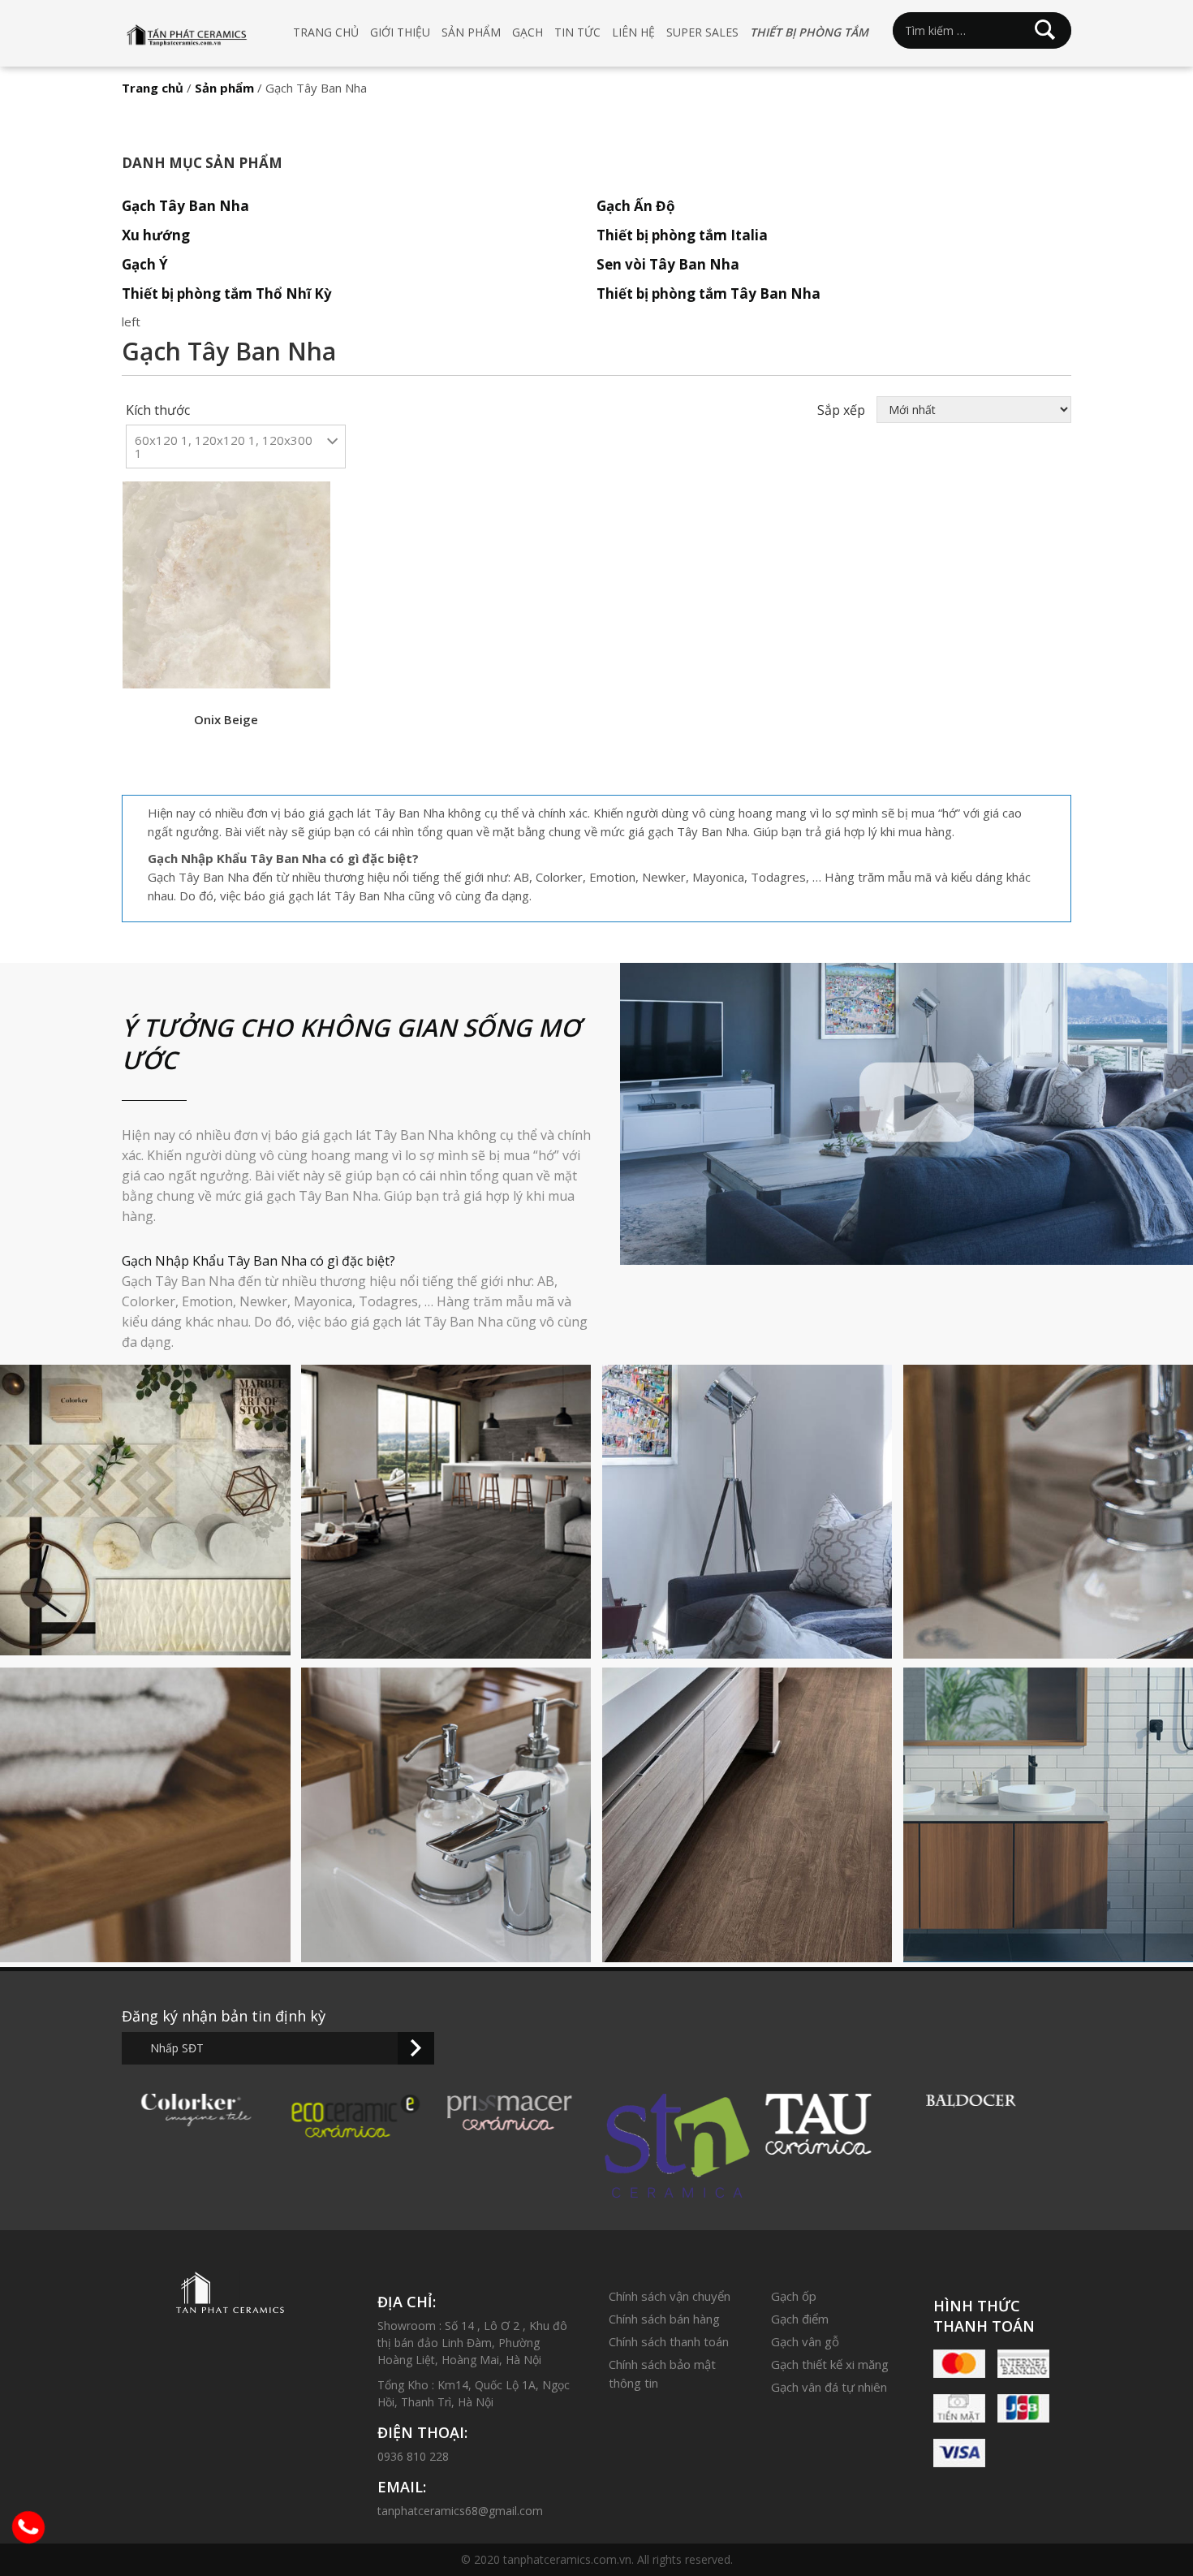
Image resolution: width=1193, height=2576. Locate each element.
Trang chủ (326, 32)
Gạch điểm (800, 2319)
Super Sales (702, 32)
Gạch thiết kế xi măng (830, 2364)
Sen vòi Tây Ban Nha (668, 264)
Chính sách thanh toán (669, 2341)
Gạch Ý (145, 264)
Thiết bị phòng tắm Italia (682, 235)
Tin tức (577, 32)
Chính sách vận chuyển (670, 2296)
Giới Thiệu (400, 32)
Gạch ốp (794, 2296)
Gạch (528, 32)
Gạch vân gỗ (805, 2341)
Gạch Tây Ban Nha (185, 206)
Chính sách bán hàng (664, 2319)
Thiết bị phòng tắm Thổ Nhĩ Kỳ (227, 293)
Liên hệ (633, 32)
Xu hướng (156, 235)
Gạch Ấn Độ (636, 206)
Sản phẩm (471, 32)
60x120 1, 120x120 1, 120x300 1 (224, 447)
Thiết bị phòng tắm (809, 32)
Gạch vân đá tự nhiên (829, 2387)
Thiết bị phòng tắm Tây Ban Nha (708, 293)
